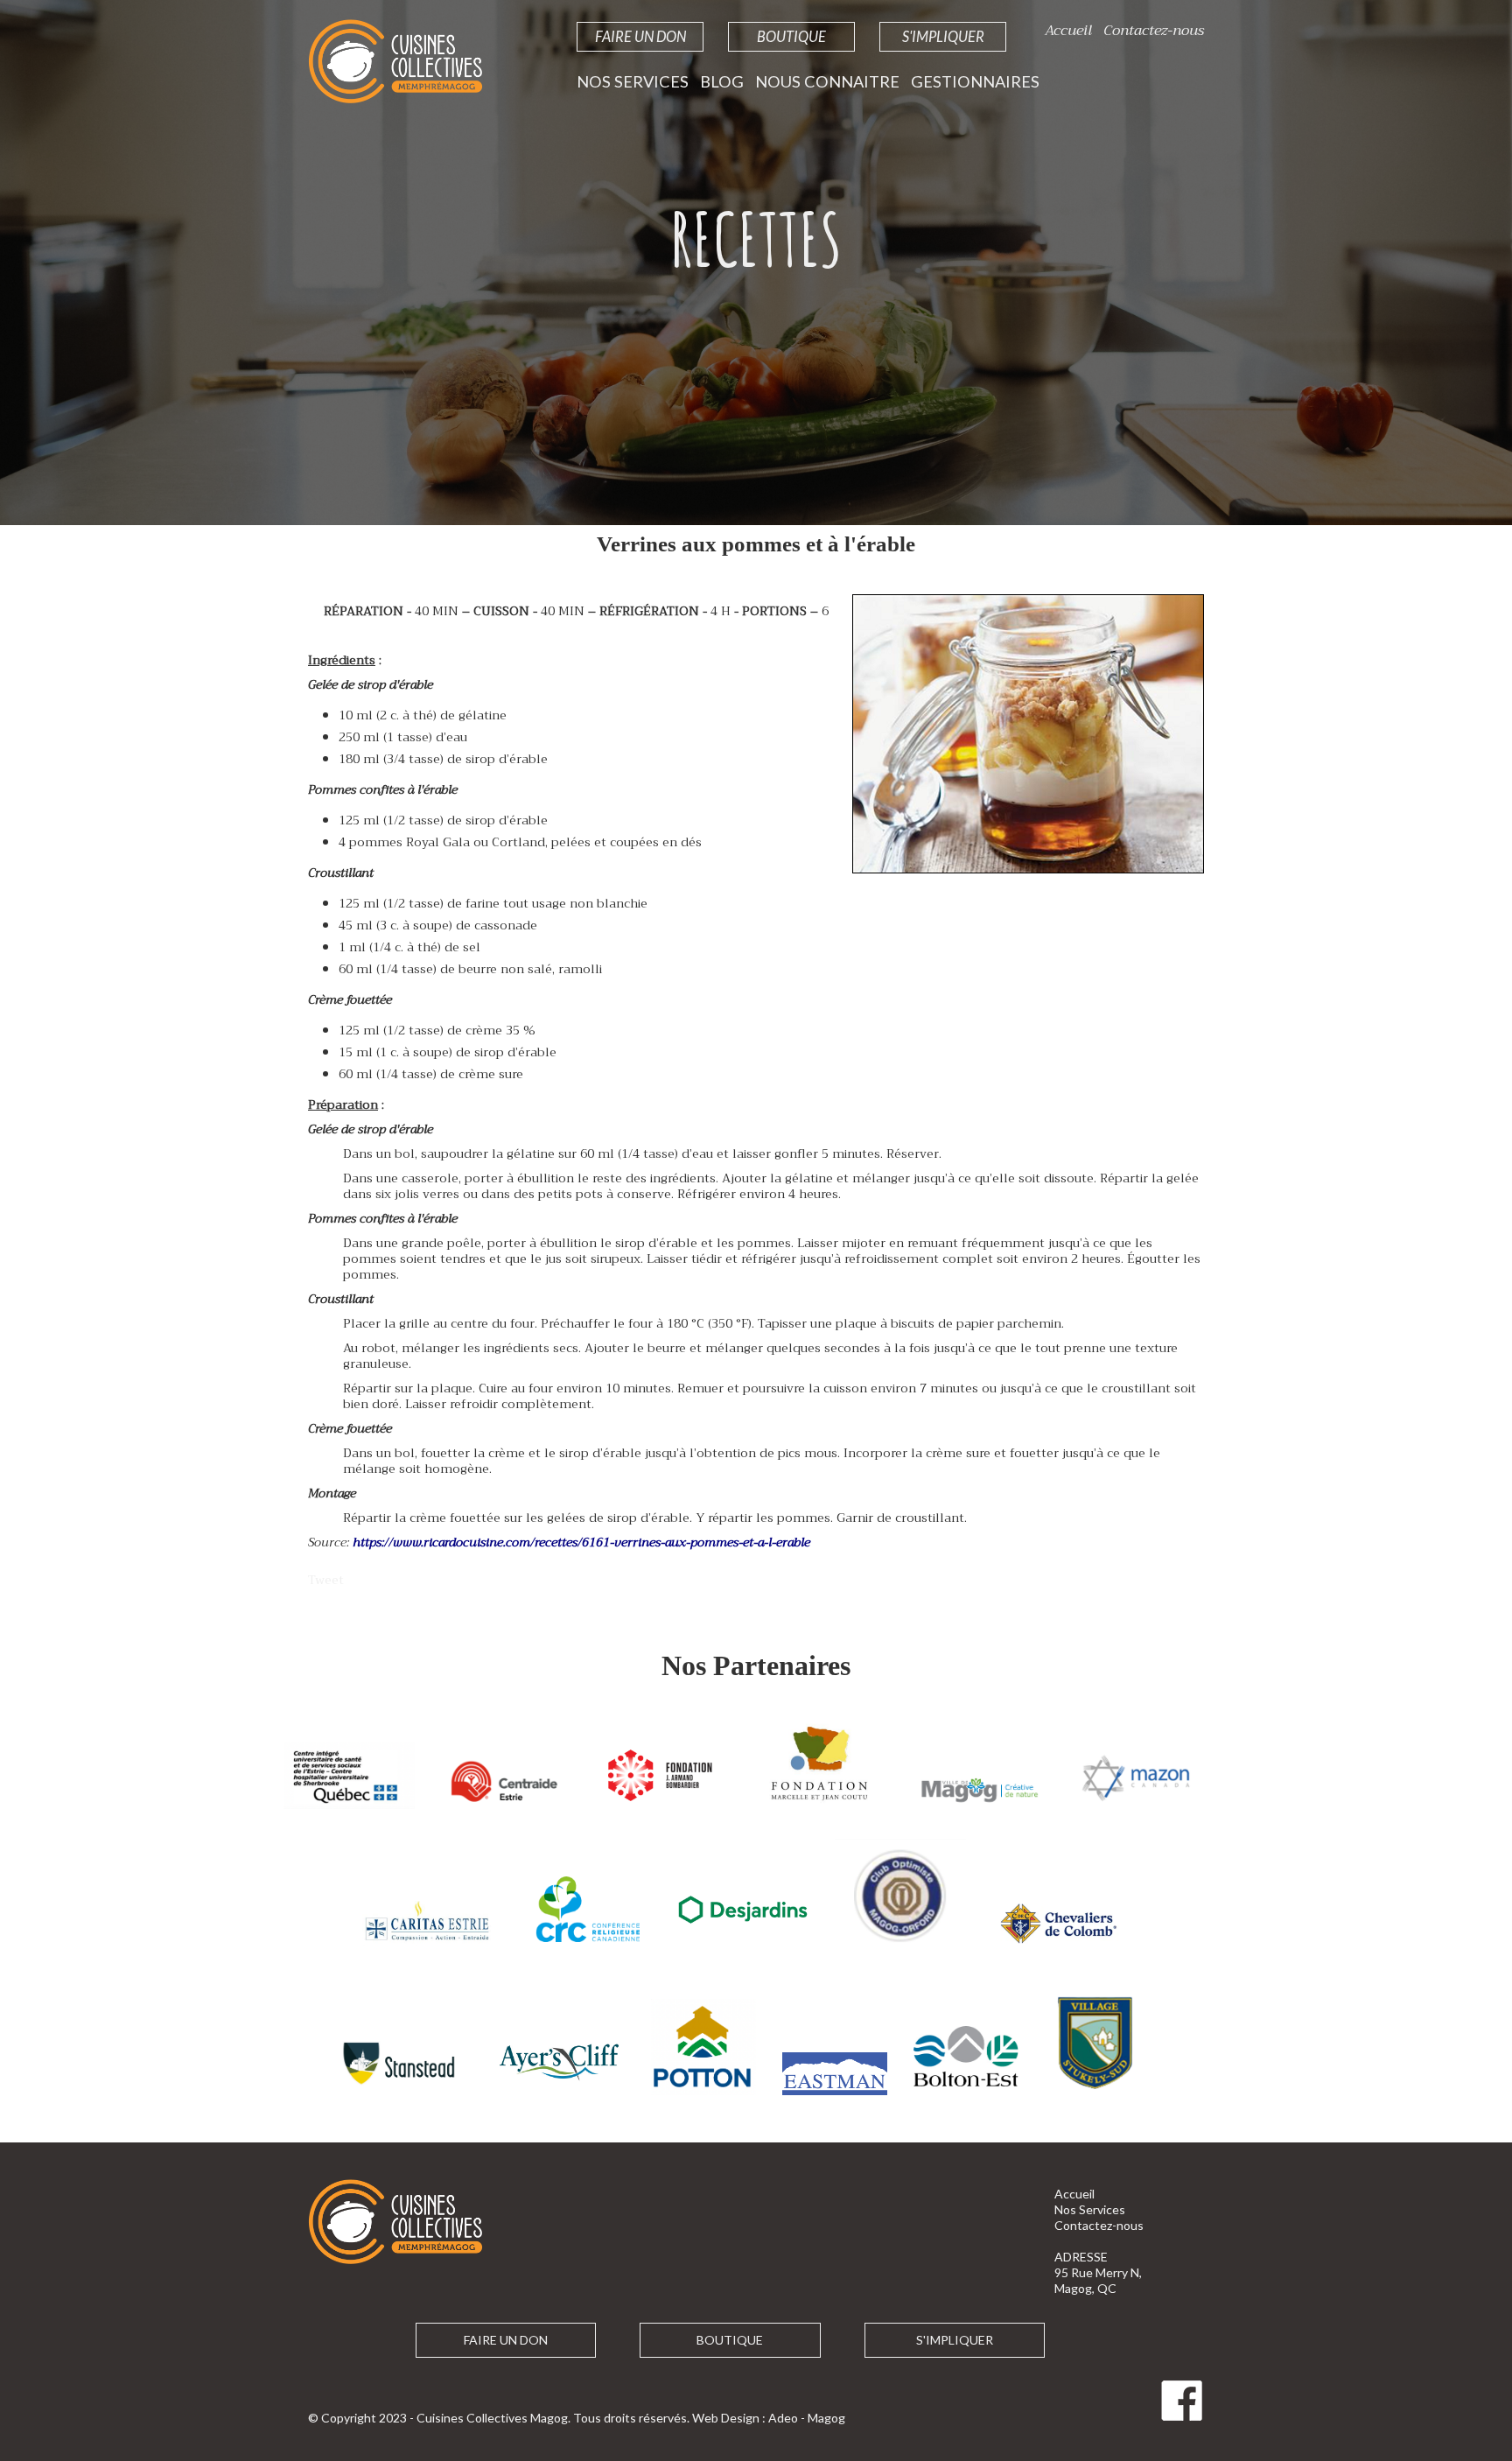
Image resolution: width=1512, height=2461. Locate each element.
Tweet (326, 1580)
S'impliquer (943, 36)
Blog (722, 81)
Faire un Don (640, 36)
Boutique (791, 36)
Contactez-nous (1154, 30)
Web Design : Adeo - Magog (769, 2418)
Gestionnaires (975, 81)
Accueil (1068, 30)
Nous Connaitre (827, 81)
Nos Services (633, 81)
